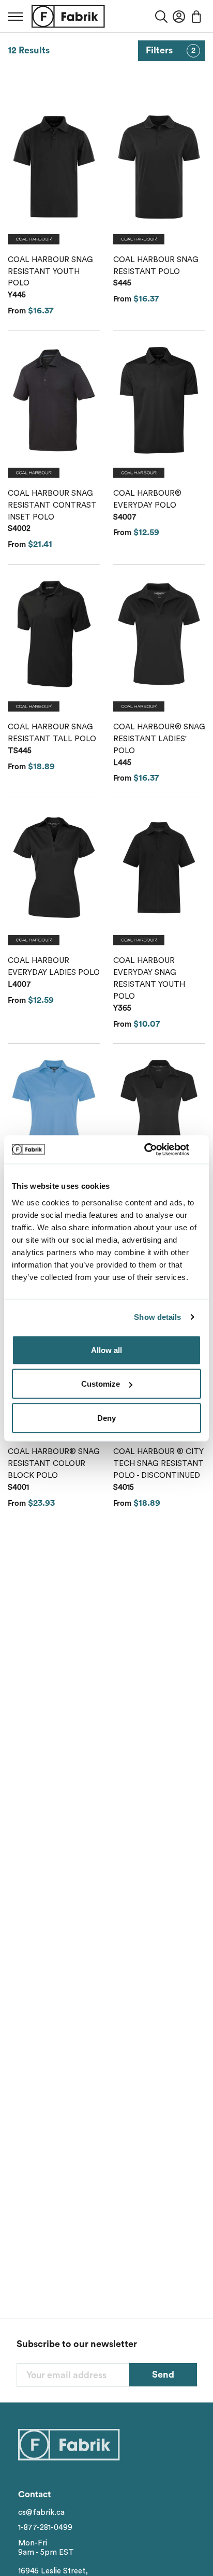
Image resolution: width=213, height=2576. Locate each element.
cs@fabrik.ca (41, 2513)
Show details (157, 1317)
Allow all (106, 1350)
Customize (101, 1384)
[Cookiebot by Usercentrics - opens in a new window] (156, 1149)
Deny (106, 1417)
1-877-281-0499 (45, 2528)
